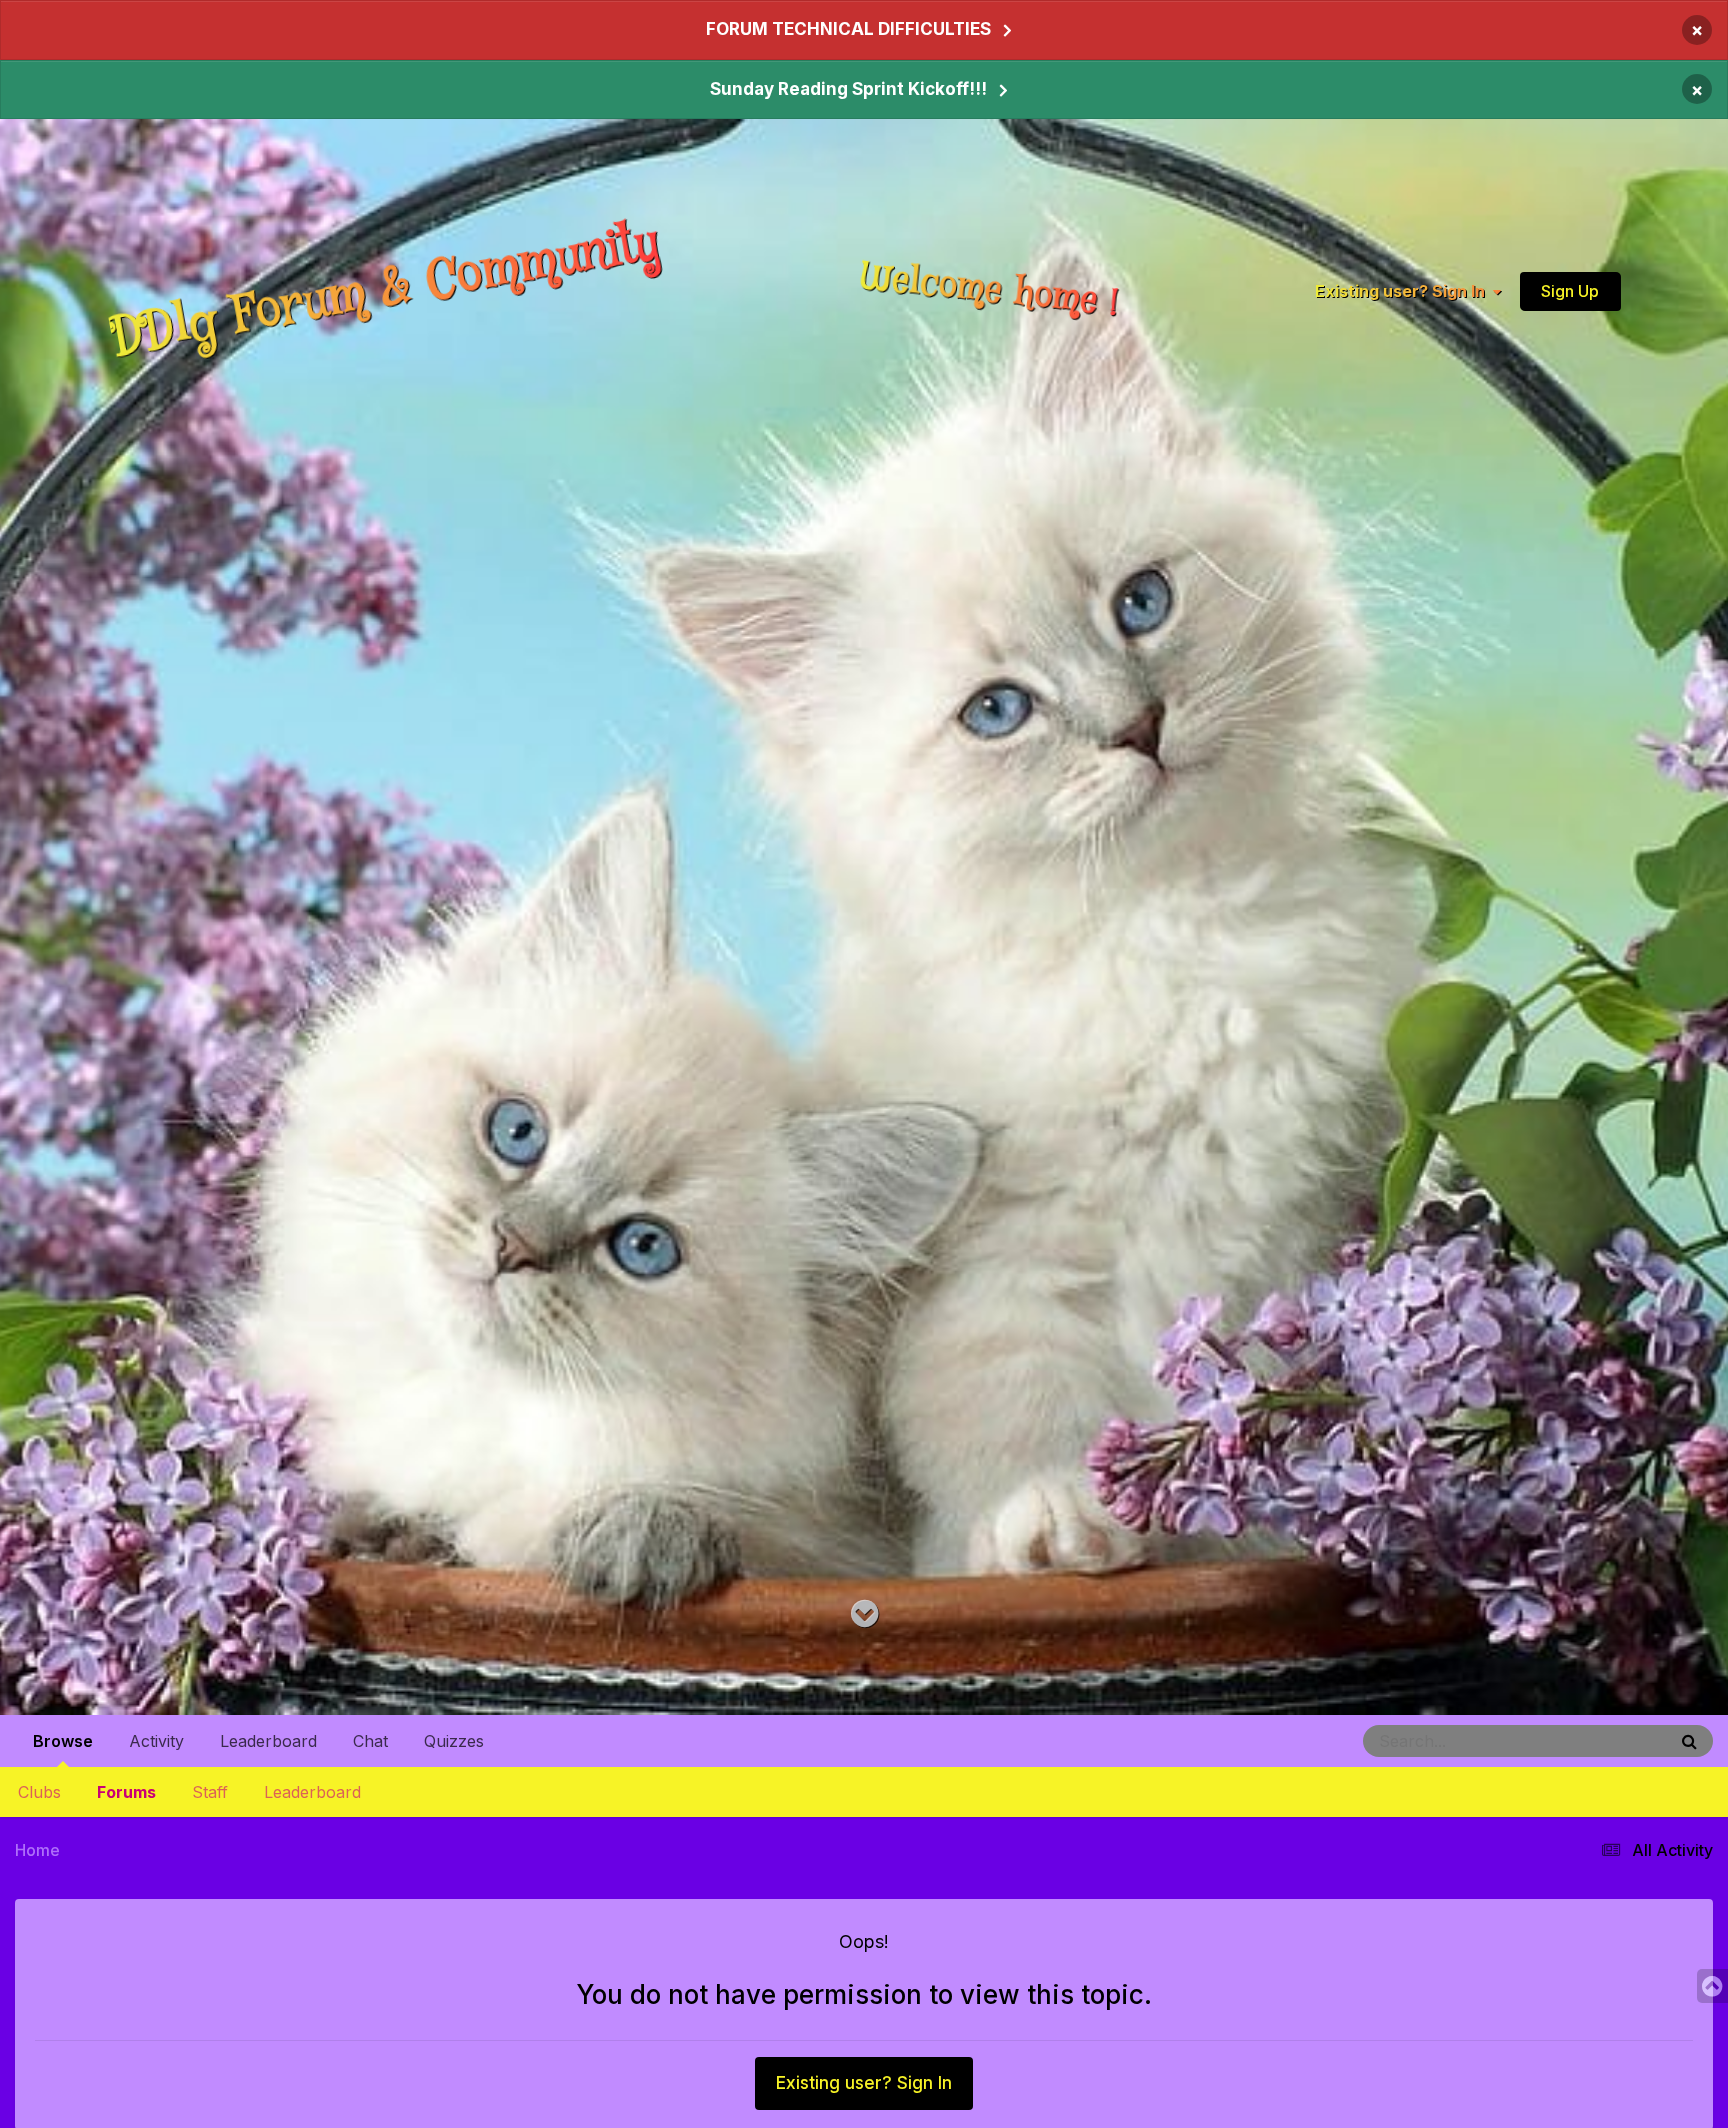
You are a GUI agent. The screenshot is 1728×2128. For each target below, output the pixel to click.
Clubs (39, 1792)
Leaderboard (312, 1792)
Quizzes (454, 1741)
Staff (210, 1792)
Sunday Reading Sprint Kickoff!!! (848, 89)
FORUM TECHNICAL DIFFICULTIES (848, 29)
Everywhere (1604, 1740)
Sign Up (1570, 291)
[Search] (1689, 1741)
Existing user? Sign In (1404, 291)
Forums (126, 1792)
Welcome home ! (989, 290)
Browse (63, 1741)
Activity (156, 1741)
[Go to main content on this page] (864, 1614)
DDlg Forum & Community (385, 290)
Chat (370, 1741)
